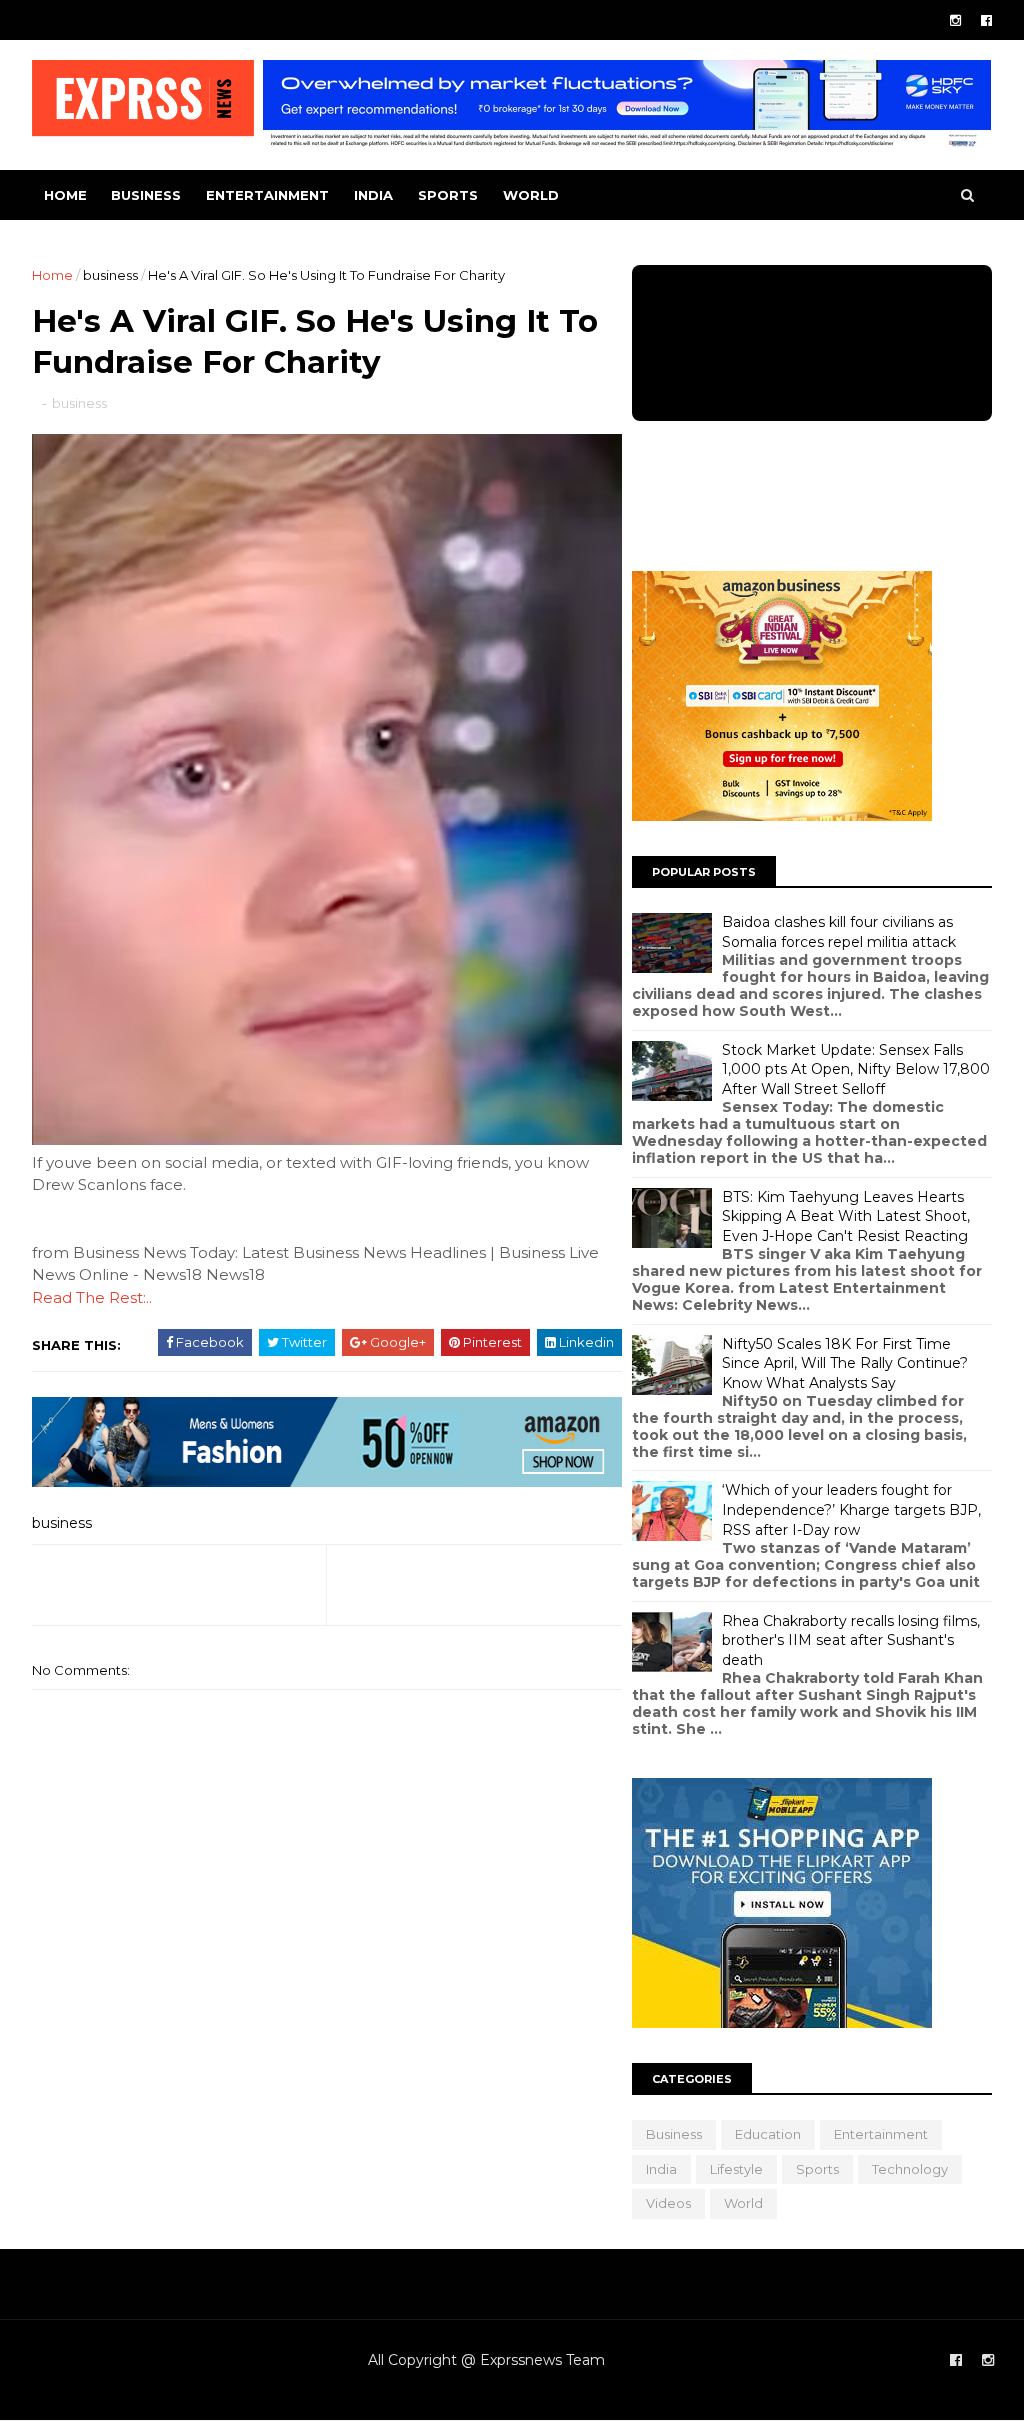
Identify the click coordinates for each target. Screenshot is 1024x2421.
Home (65, 195)
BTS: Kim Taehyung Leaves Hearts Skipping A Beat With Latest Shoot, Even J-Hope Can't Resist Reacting (846, 1216)
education (768, 2134)
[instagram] (955, 20)
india (373, 195)
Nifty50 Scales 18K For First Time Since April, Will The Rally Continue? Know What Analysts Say (845, 1363)
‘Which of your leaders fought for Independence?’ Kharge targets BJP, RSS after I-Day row (851, 1509)
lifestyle (736, 2169)
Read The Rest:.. (92, 1297)
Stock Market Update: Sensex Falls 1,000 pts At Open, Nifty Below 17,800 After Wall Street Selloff (856, 1069)
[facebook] (986, 20)
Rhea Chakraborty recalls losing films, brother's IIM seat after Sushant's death (851, 1640)
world (531, 195)
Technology (910, 2169)
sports (448, 195)
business (146, 195)
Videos (668, 2203)
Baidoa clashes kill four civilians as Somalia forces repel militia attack (839, 932)
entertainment (267, 195)
